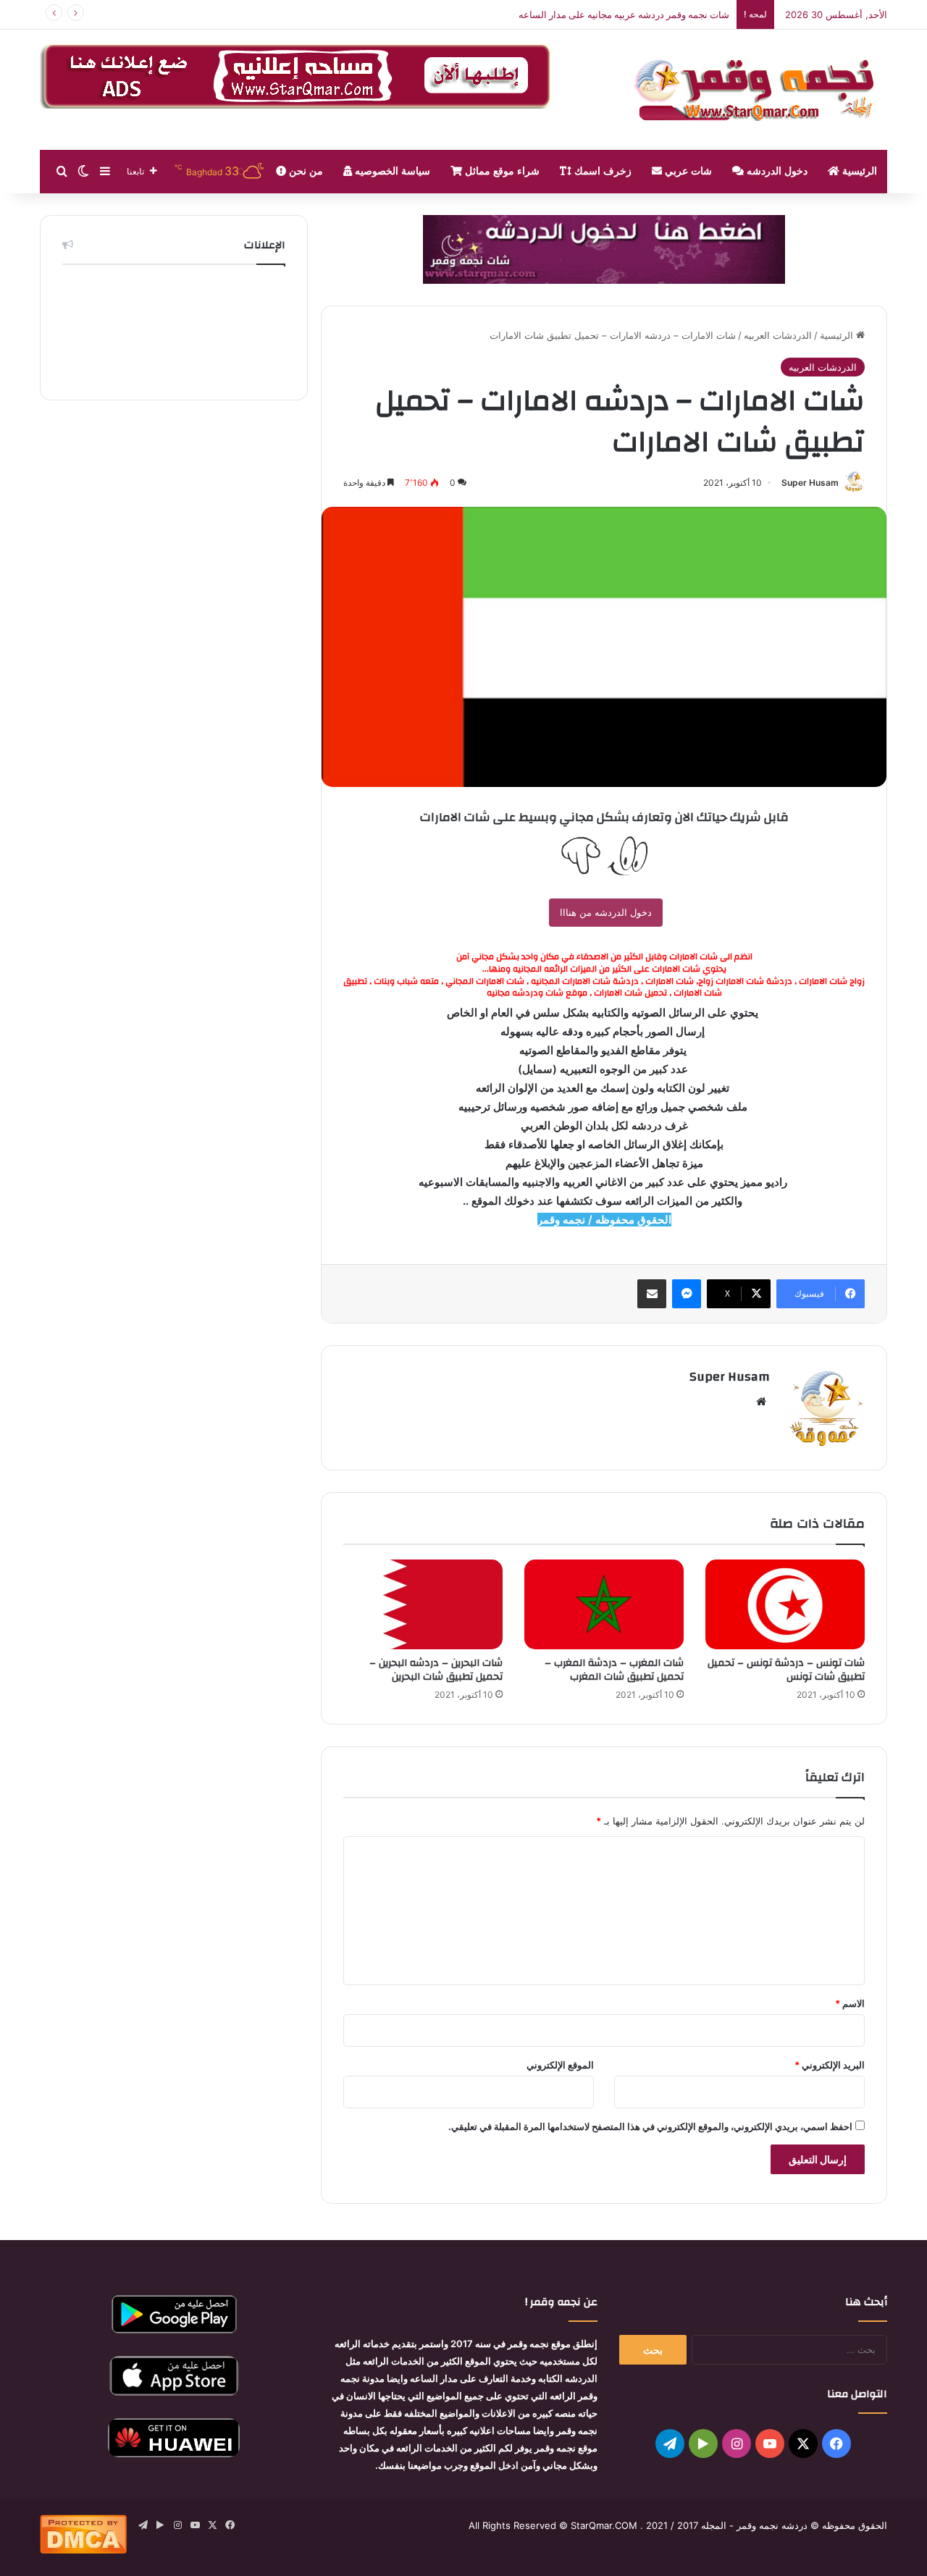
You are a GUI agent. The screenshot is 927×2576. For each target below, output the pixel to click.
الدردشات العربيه (778, 335)
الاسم (850, 2003)
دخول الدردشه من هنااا (606, 912)
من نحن (305, 171)
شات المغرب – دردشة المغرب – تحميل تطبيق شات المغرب (614, 1670)
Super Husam (810, 483)
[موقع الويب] (761, 1402)
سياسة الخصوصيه (391, 171)
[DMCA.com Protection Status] (83, 2550)
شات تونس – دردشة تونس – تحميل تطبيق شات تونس (786, 1670)
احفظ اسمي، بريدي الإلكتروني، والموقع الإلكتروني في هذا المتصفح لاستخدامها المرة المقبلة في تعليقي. (650, 2126)
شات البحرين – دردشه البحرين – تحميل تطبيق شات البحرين (436, 1670)
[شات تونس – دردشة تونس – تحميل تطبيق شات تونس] (785, 1604)
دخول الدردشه (776, 171)
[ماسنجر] (687, 1294)
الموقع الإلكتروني (560, 2065)
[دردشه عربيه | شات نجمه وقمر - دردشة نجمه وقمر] (760, 90)
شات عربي (687, 171)
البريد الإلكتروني (830, 2065)
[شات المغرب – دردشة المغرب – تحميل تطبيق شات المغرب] (604, 1604)
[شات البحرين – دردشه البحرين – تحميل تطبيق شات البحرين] (423, 1604)
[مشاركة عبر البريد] (652, 1294)
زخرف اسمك (601, 171)
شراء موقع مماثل (501, 171)
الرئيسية (858, 171)
